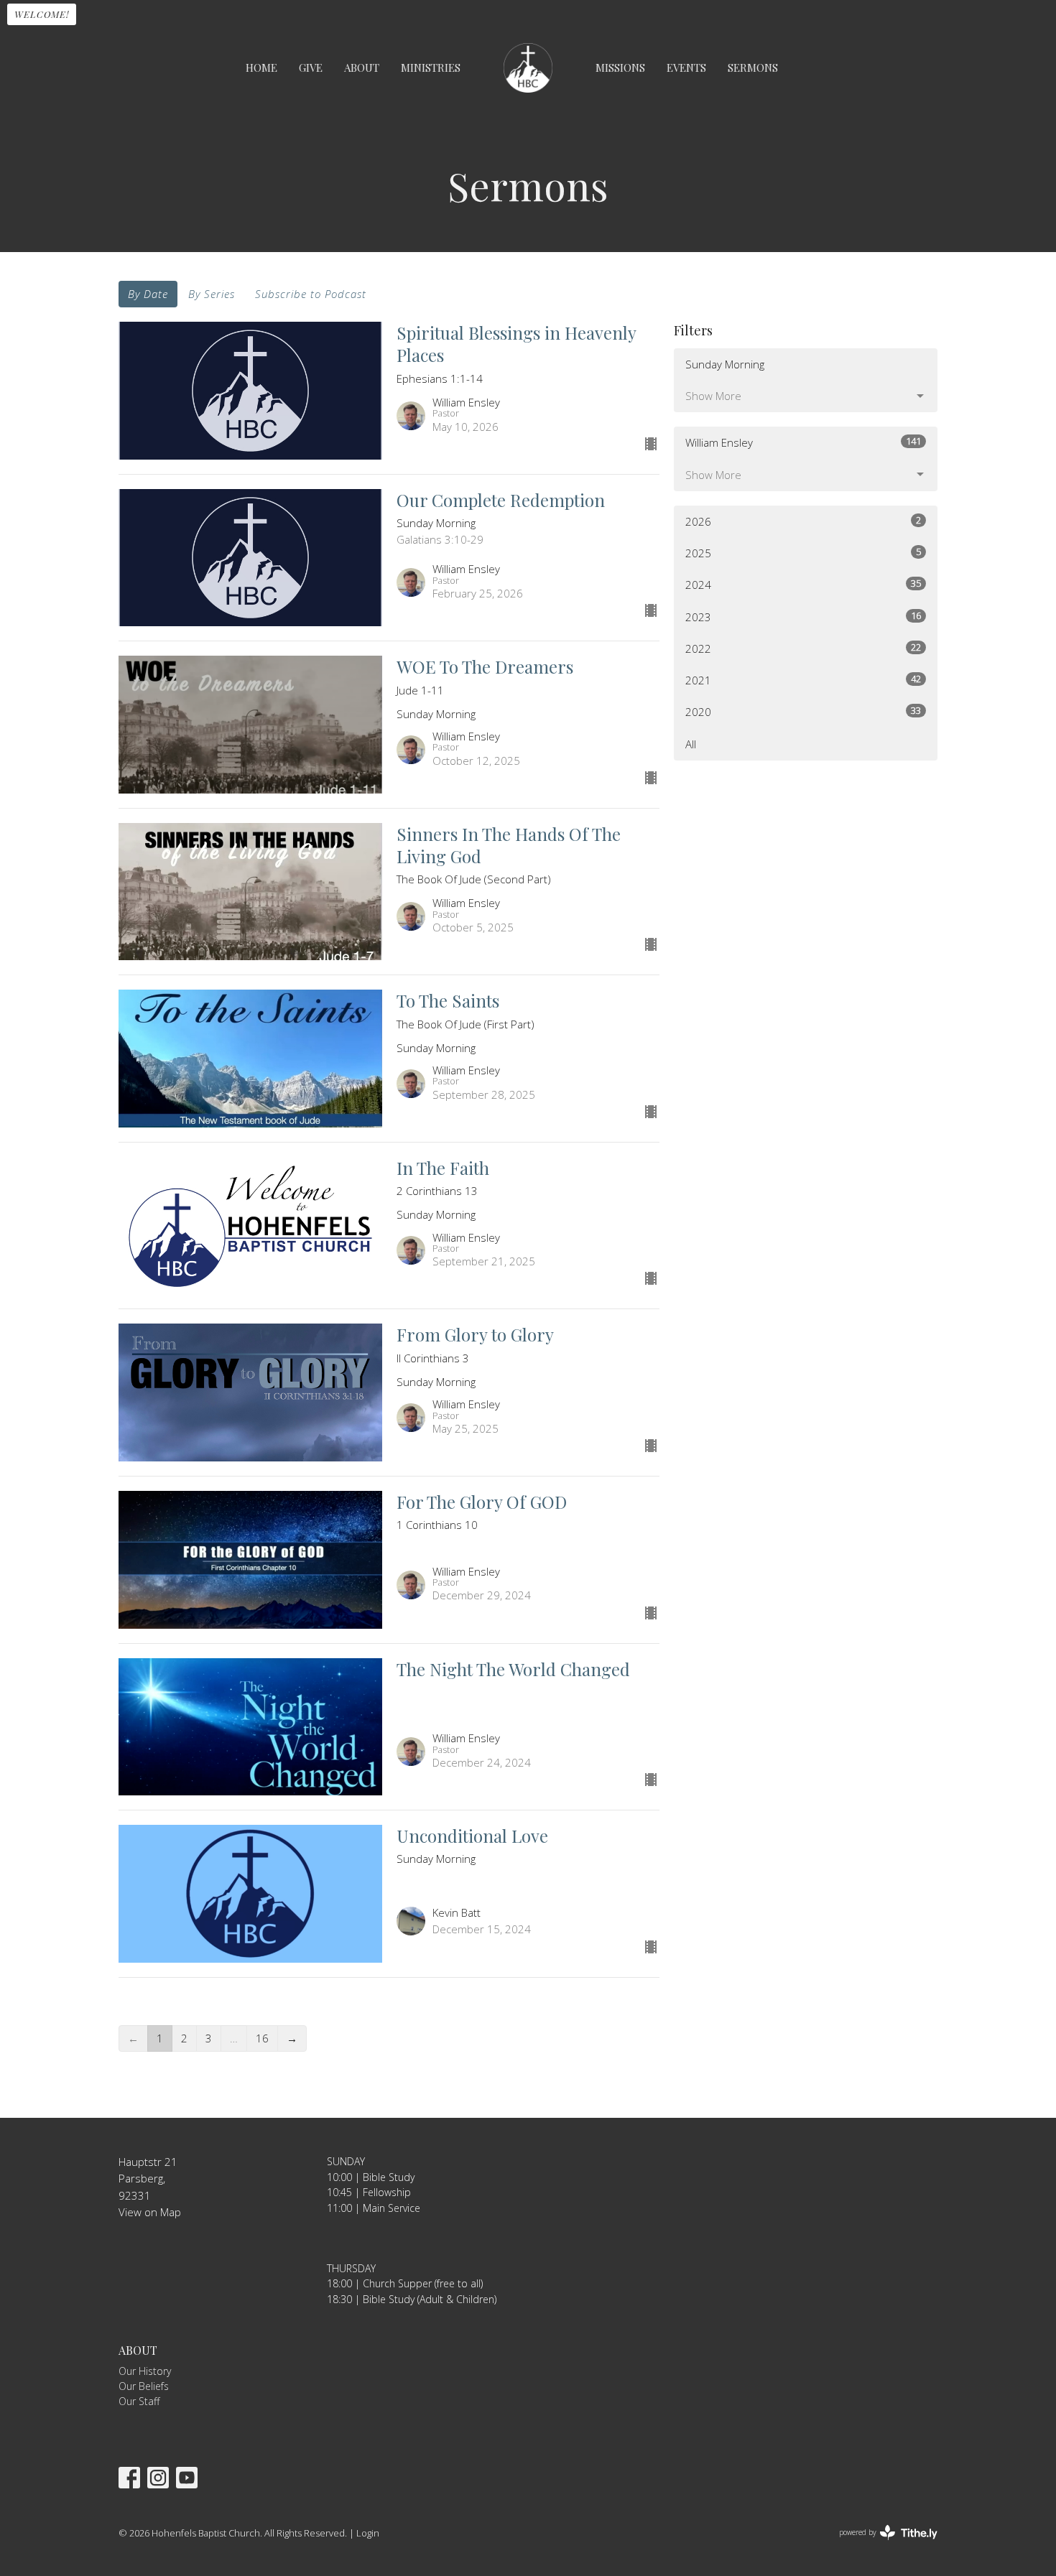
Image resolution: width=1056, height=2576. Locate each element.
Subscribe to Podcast (311, 294)
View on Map (150, 2212)
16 (262, 2038)
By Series (212, 294)
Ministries (431, 68)
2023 (803, 617)
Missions (620, 68)
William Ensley (803, 442)
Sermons (753, 68)
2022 (803, 648)
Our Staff (139, 2401)
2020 (803, 711)
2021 (803, 680)
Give (311, 68)
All (691, 744)
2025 (803, 553)
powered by (880, 2544)
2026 (803, 521)
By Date (148, 294)
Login (368, 2533)
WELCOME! (42, 14)
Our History (145, 2371)
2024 (803, 584)
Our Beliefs (144, 2386)
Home (261, 68)
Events (686, 68)
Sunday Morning (725, 364)
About (362, 68)
